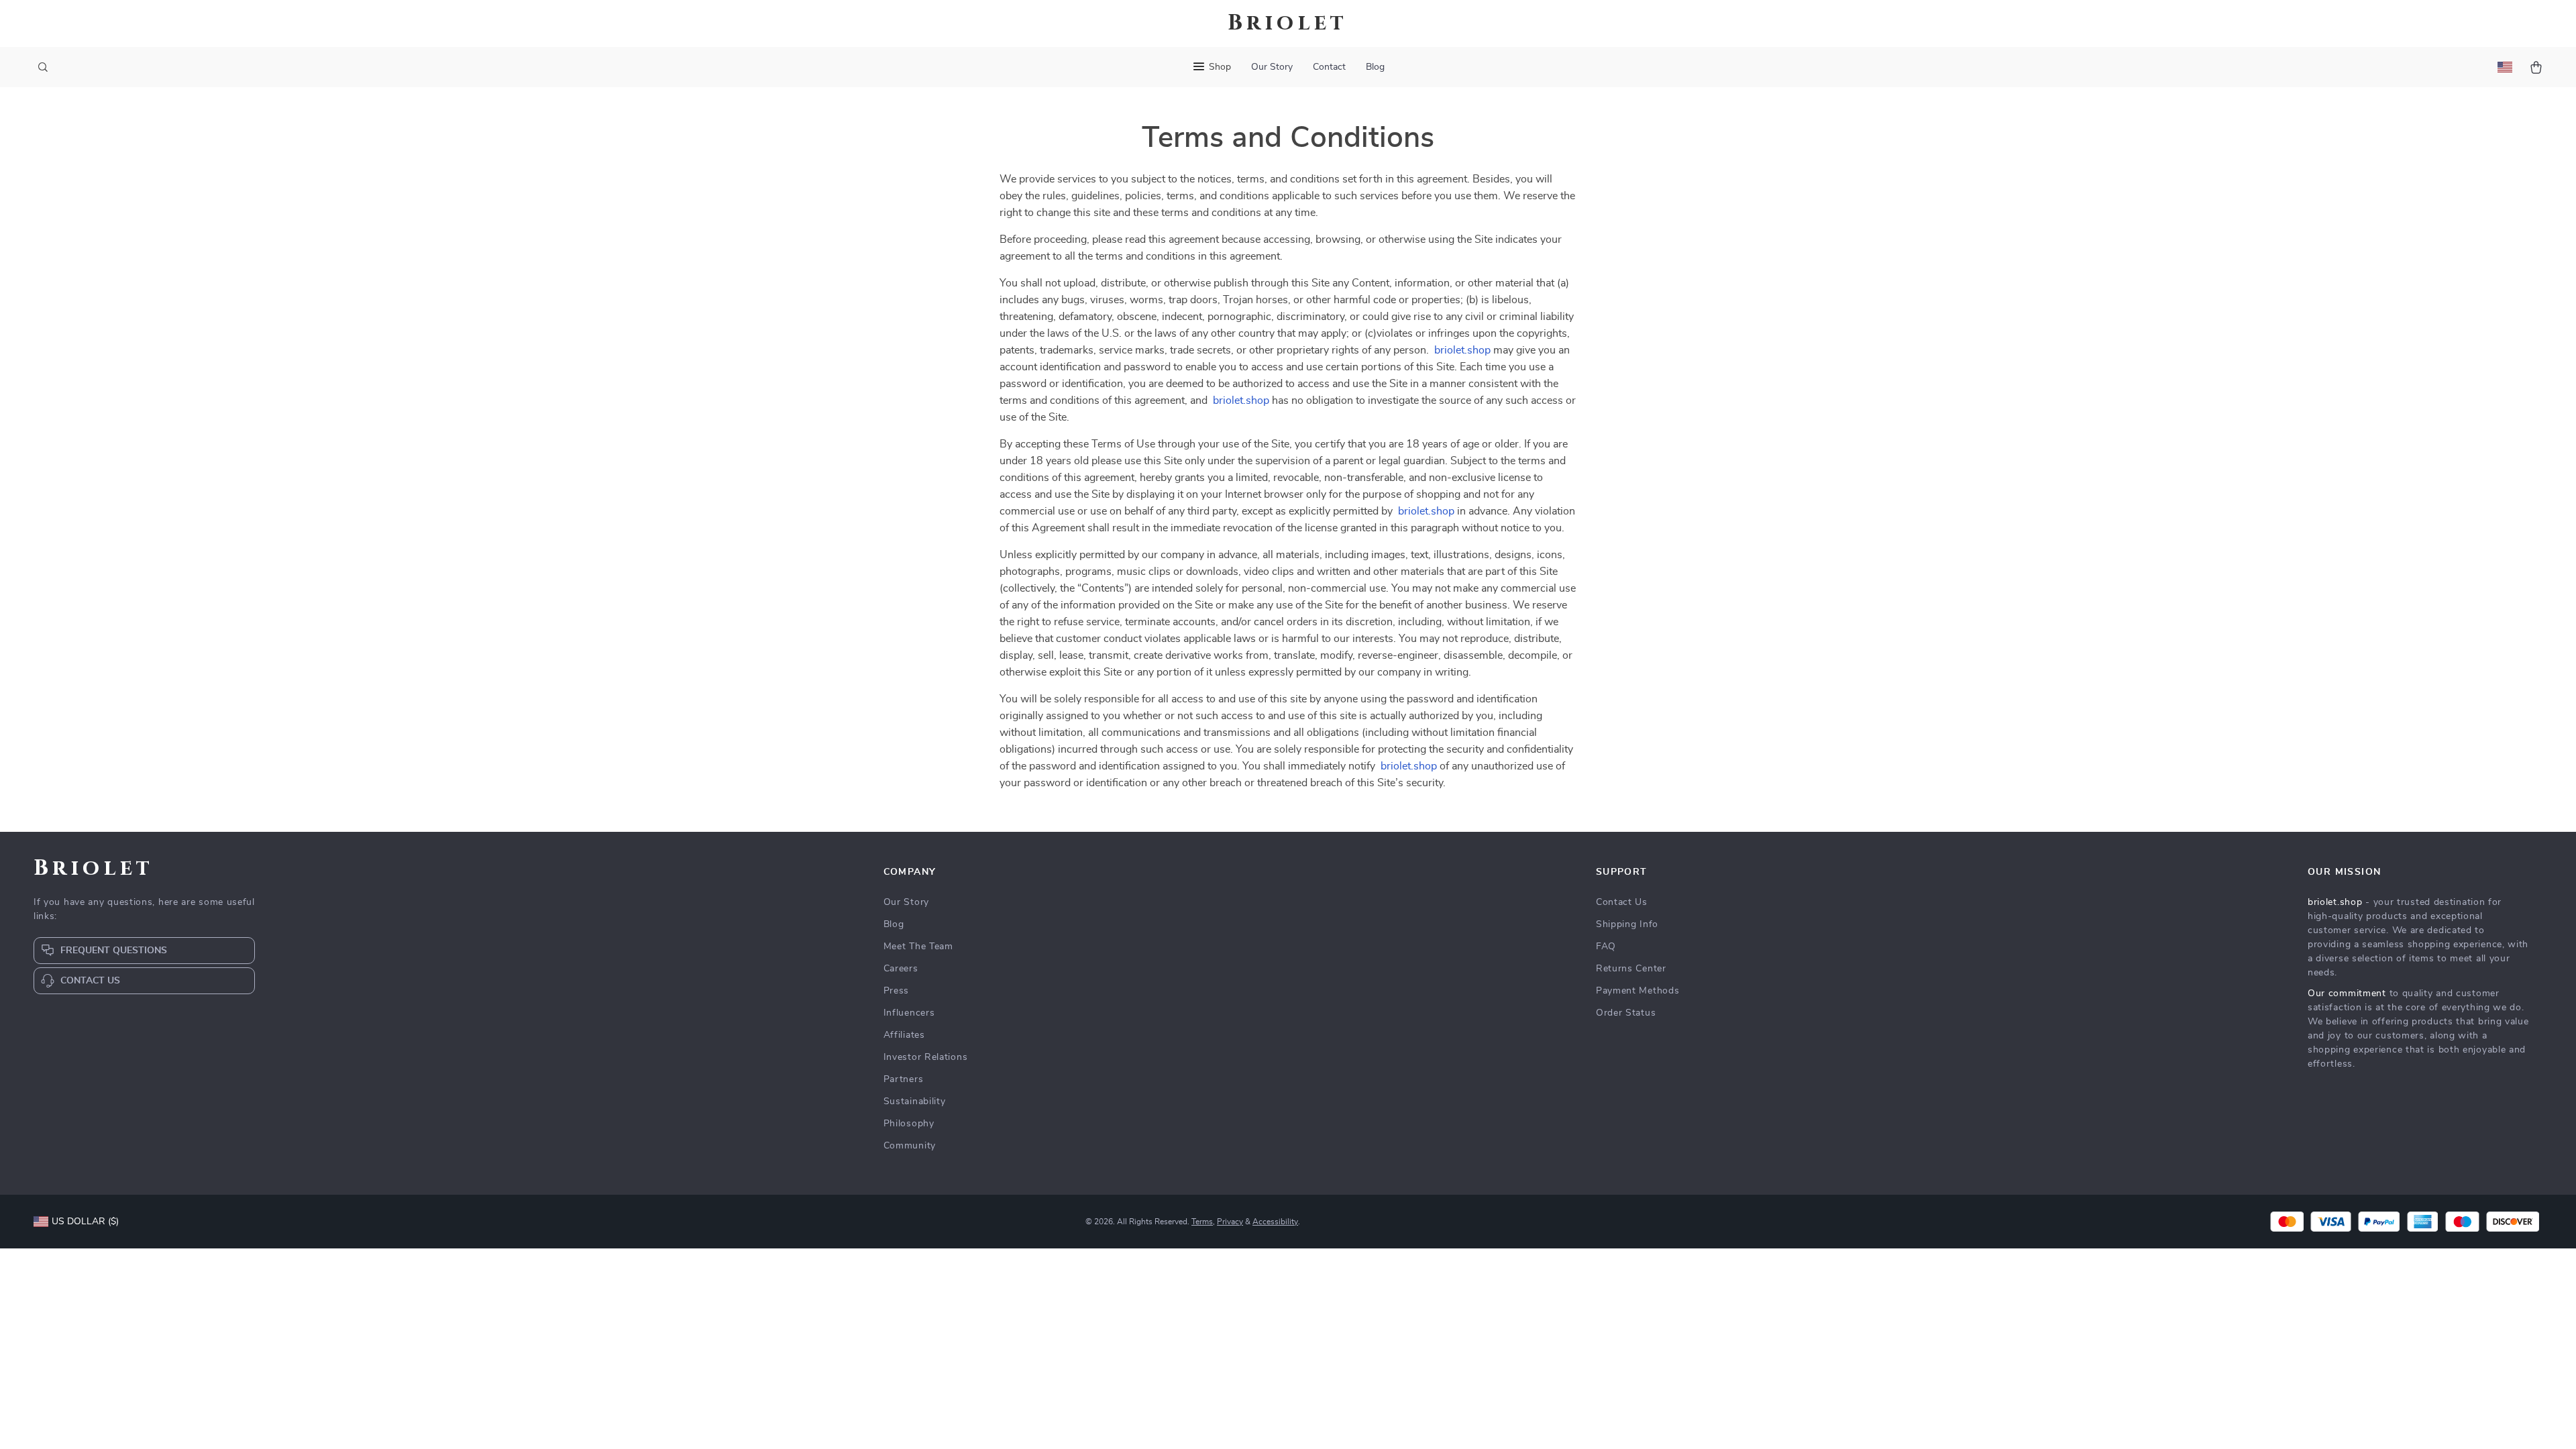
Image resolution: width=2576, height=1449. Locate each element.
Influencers (909, 1013)
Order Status (1626, 1013)
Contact (1329, 67)
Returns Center (1631, 969)
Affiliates (904, 1035)
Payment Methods (1638, 991)
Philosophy (909, 1124)
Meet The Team (918, 947)
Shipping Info (1627, 924)
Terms (1202, 1222)
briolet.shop (1462, 350)
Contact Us (1622, 902)
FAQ (1606, 947)
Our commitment (2347, 994)
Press (897, 991)
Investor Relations (926, 1057)
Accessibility (1275, 1222)
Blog (1375, 67)
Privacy (1230, 1222)
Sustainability (915, 1102)
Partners (904, 1079)
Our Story (1272, 67)
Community (910, 1146)
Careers (901, 969)
